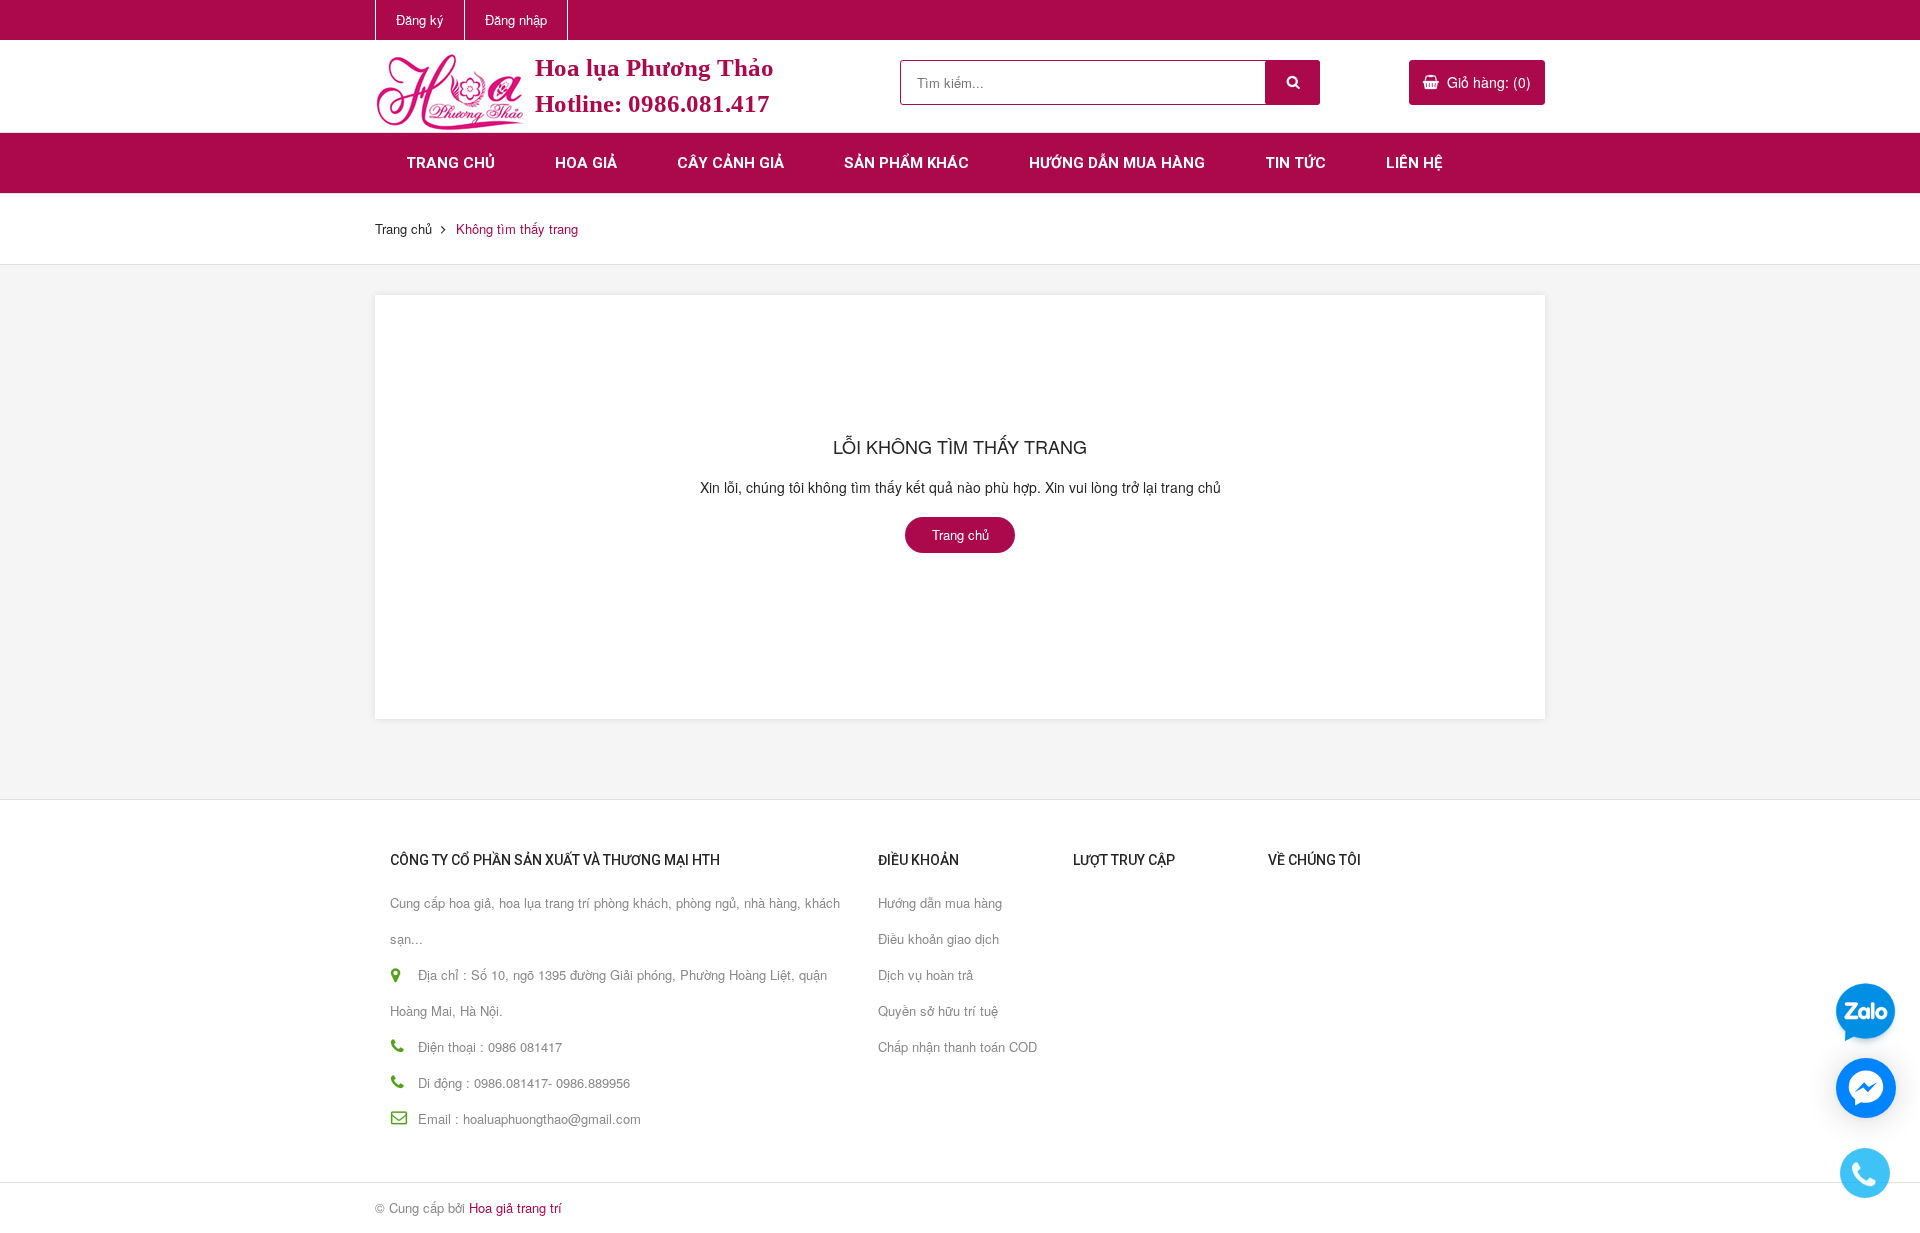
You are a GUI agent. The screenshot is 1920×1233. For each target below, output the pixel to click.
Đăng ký (420, 19)
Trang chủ (450, 163)
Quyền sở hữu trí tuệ (938, 1010)
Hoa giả (586, 163)
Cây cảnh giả (730, 163)
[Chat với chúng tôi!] (1866, 1088)
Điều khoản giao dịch (938, 938)
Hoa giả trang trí (515, 1207)
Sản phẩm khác (906, 163)
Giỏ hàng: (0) (1489, 82)
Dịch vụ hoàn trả (925, 974)
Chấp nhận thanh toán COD (957, 1046)
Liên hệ (1414, 163)
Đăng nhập (516, 19)
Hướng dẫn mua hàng (1117, 163)
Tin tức (1295, 163)
